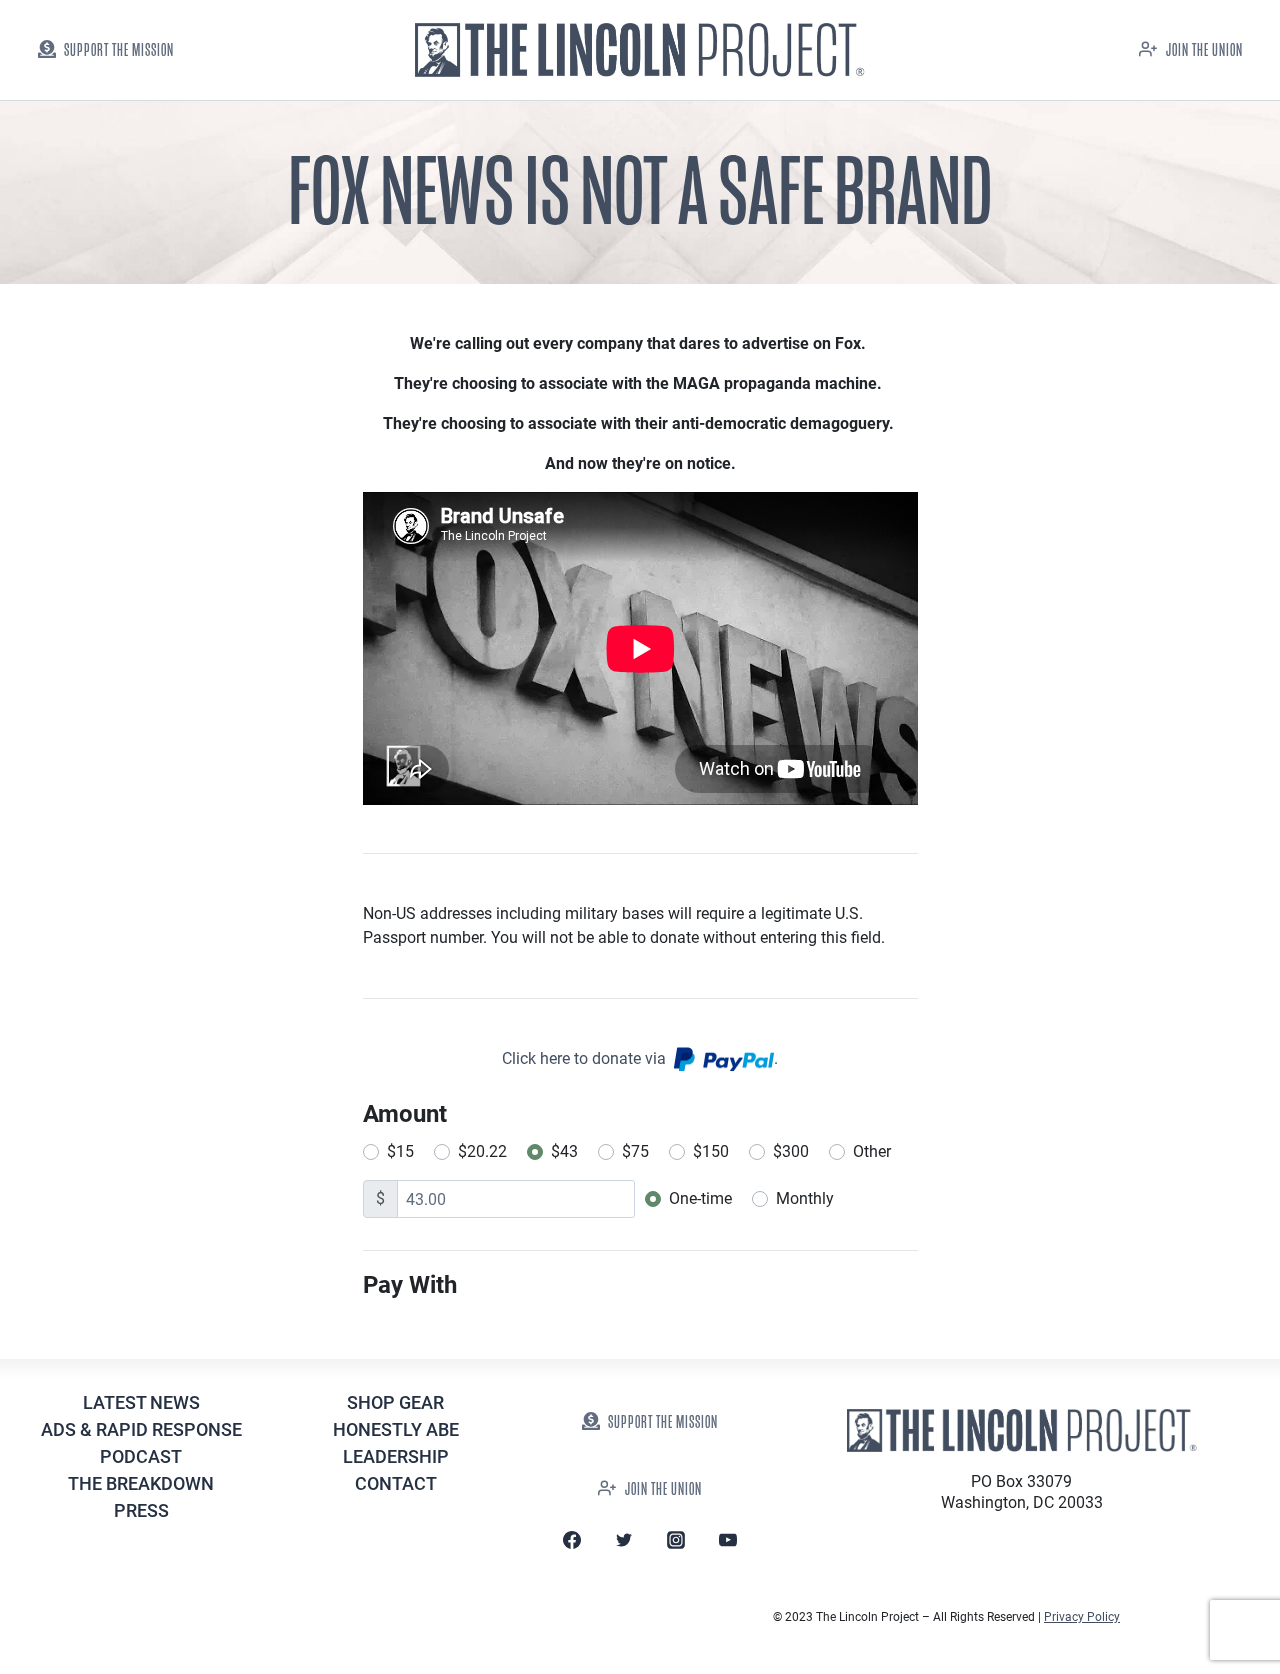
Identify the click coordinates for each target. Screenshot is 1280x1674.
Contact (396, 1483)
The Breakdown (141, 1483)
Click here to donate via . (640, 1058)
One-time (700, 1198)
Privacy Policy (1082, 1617)
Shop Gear (395, 1402)
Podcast (141, 1456)
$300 (791, 1151)
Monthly (805, 1198)
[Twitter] (624, 1540)
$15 (400, 1151)
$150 (711, 1151)
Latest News (141, 1402)
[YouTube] (728, 1540)
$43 (564, 1151)
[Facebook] (572, 1540)
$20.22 (482, 1151)
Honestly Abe (396, 1429)
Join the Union (1204, 50)
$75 (635, 1151)
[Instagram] (676, 1540)
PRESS (141, 1510)
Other (872, 1151)
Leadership (396, 1456)
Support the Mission (119, 50)
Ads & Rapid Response (141, 1429)
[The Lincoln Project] (640, 50)
